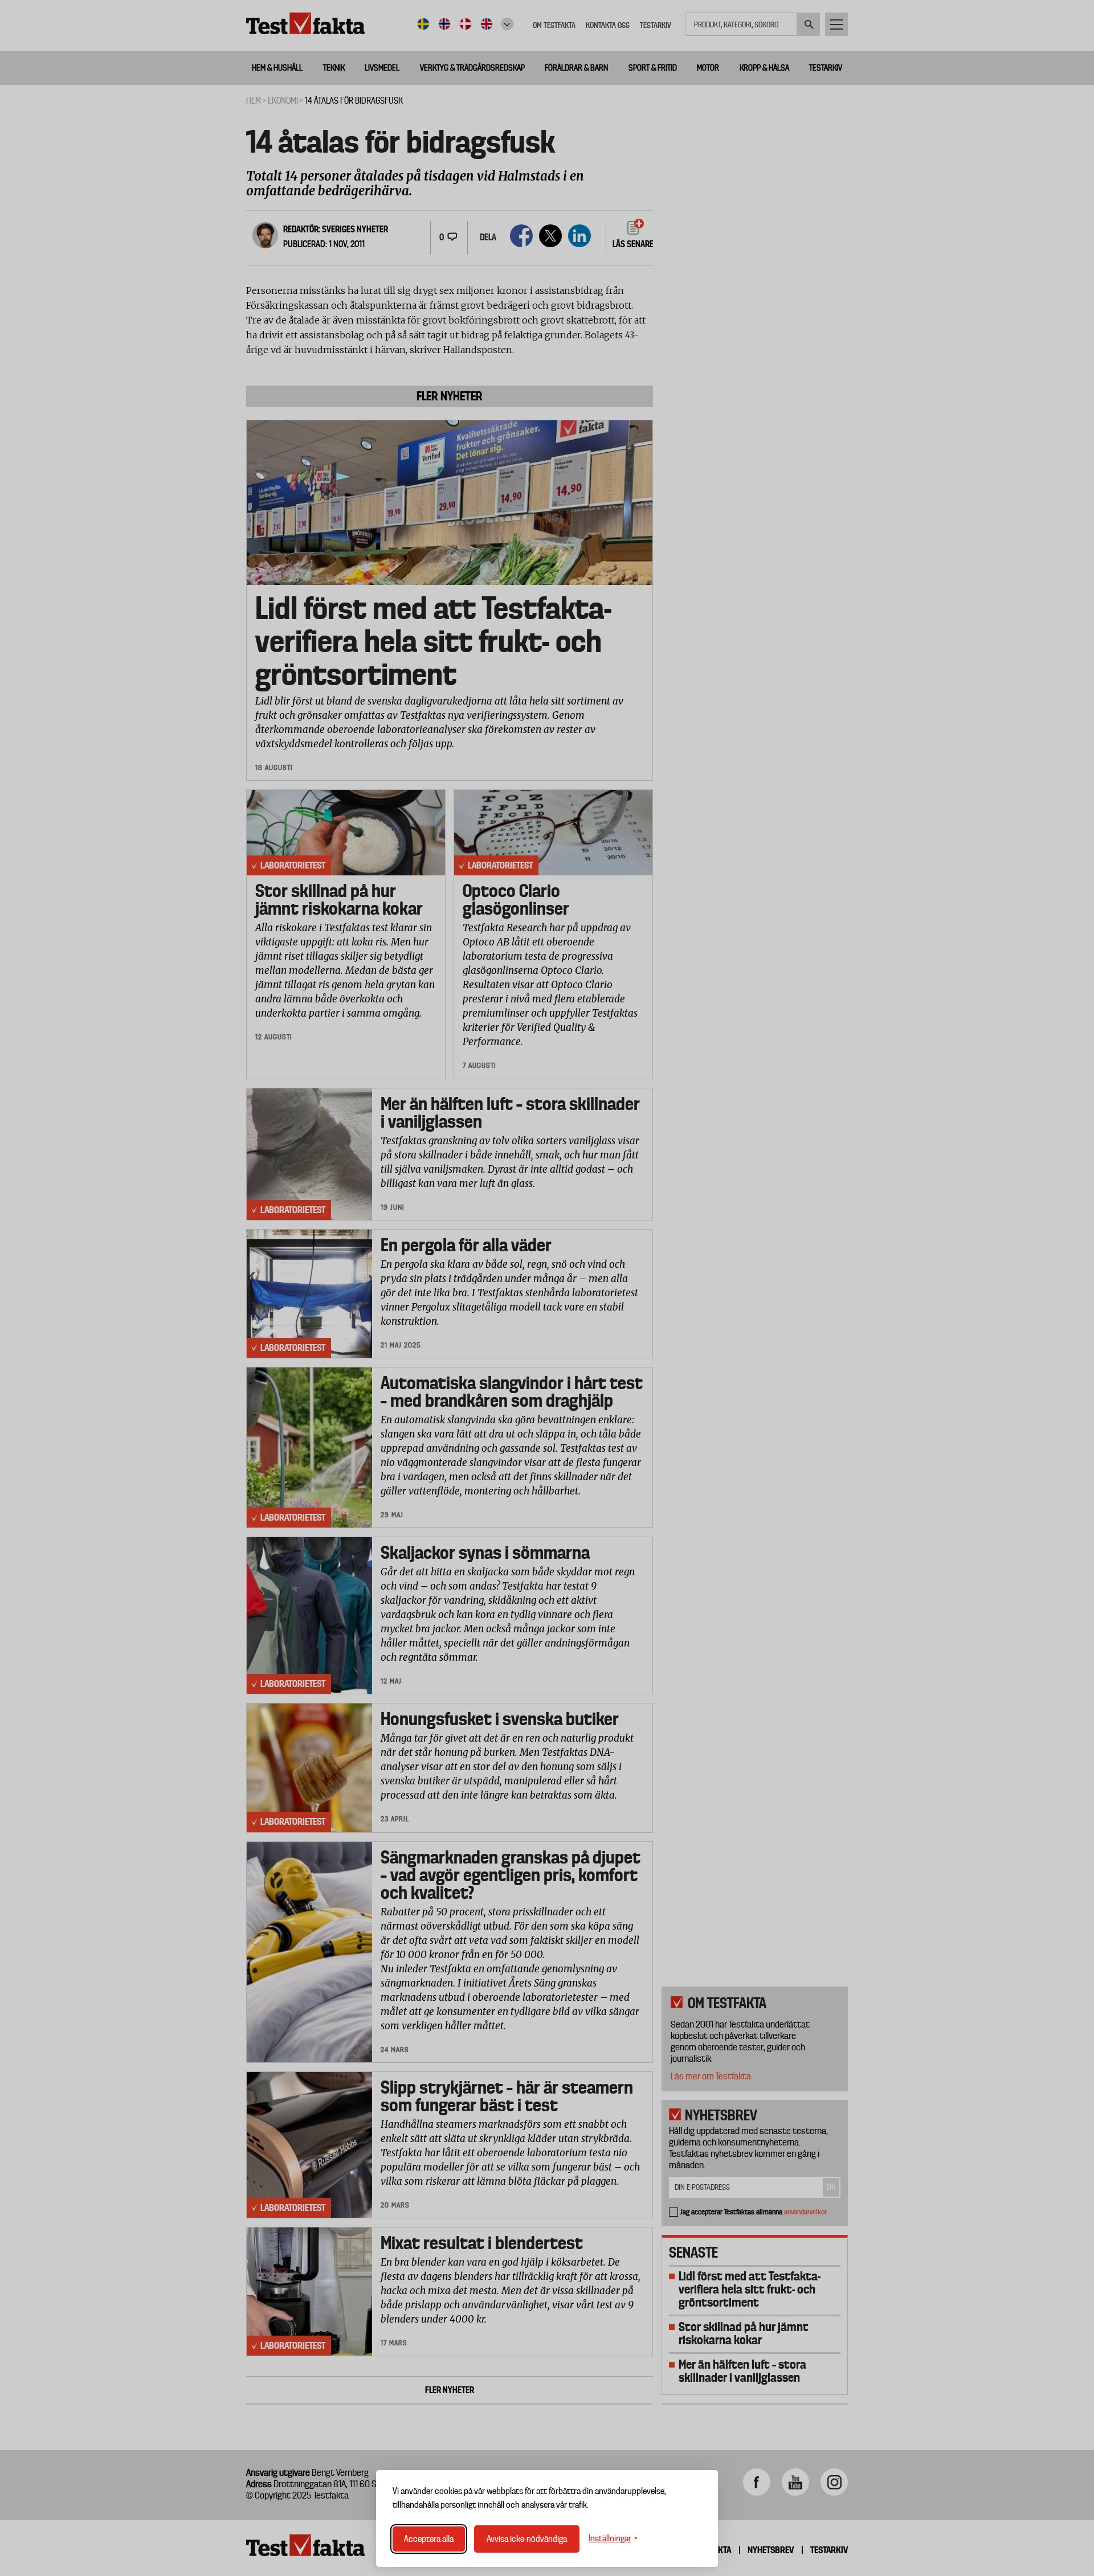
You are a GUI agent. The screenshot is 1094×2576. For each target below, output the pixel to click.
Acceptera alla (429, 2539)
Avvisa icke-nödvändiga (527, 2539)
